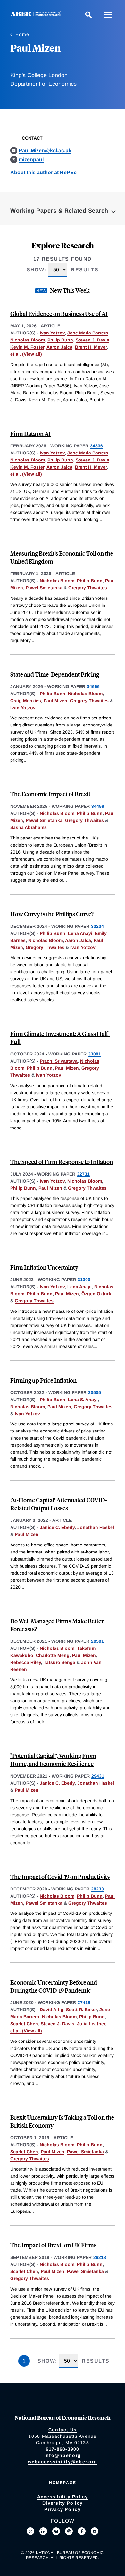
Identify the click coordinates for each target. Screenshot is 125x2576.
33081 (95, 1054)
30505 (95, 1392)
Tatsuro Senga (59, 1662)
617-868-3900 (63, 2449)
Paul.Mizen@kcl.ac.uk (45, 151)
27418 (84, 2002)
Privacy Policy (63, 2509)
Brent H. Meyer (91, 347)
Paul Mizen (55, 701)
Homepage (63, 2483)
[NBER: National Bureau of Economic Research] (37, 15)
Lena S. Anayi (83, 1400)
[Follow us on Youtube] (95, 2531)
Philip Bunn (60, 340)
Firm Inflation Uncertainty (44, 1267)
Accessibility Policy (63, 2497)
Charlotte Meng (53, 1655)
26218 (100, 2257)
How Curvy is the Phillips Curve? (52, 914)
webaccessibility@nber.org (63, 2462)
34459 (98, 806)
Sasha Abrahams (29, 827)
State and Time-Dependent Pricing (55, 674)
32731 (83, 1174)
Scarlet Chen (24, 2024)
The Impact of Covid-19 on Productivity (60, 1877)
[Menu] (108, 15)
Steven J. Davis (92, 340)
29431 (98, 1776)
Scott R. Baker (81, 2010)
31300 (84, 1280)
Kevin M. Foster (27, 347)
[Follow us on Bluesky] (56, 2531)
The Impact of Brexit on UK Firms (53, 2245)
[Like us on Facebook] (82, 2531)
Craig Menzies (26, 701)
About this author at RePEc (43, 172)
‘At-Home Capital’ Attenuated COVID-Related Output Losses (59, 1504)
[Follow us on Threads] (69, 2531)
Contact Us (63, 2430)
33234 (97, 926)
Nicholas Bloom (28, 340)
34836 (96, 446)
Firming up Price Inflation (43, 1380)
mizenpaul (31, 160)
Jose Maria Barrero (88, 333)
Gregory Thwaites (88, 588)
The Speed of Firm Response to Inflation (62, 1162)
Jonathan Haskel (96, 1527)
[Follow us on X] (30, 2531)
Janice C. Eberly (57, 1527)
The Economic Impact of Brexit (50, 794)
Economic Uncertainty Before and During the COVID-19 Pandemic (54, 1986)
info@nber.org (63, 2455)
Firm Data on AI (31, 433)
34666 (93, 686)
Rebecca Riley (26, 1662)
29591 (97, 1641)
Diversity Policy (63, 2503)
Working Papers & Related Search (59, 211)
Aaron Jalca (59, 347)
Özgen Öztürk (96, 1294)
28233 (97, 1889)
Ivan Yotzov (52, 333)
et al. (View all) (26, 354)
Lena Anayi (80, 933)
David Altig (52, 2010)
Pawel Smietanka (44, 588)
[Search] (88, 15)
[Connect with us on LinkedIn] (43, 2531)
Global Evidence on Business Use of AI (59, 313)
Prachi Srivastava (59, 1061)
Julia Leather (91, 2024)
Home (22, 34)
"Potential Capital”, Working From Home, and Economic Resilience (53, 1760)
